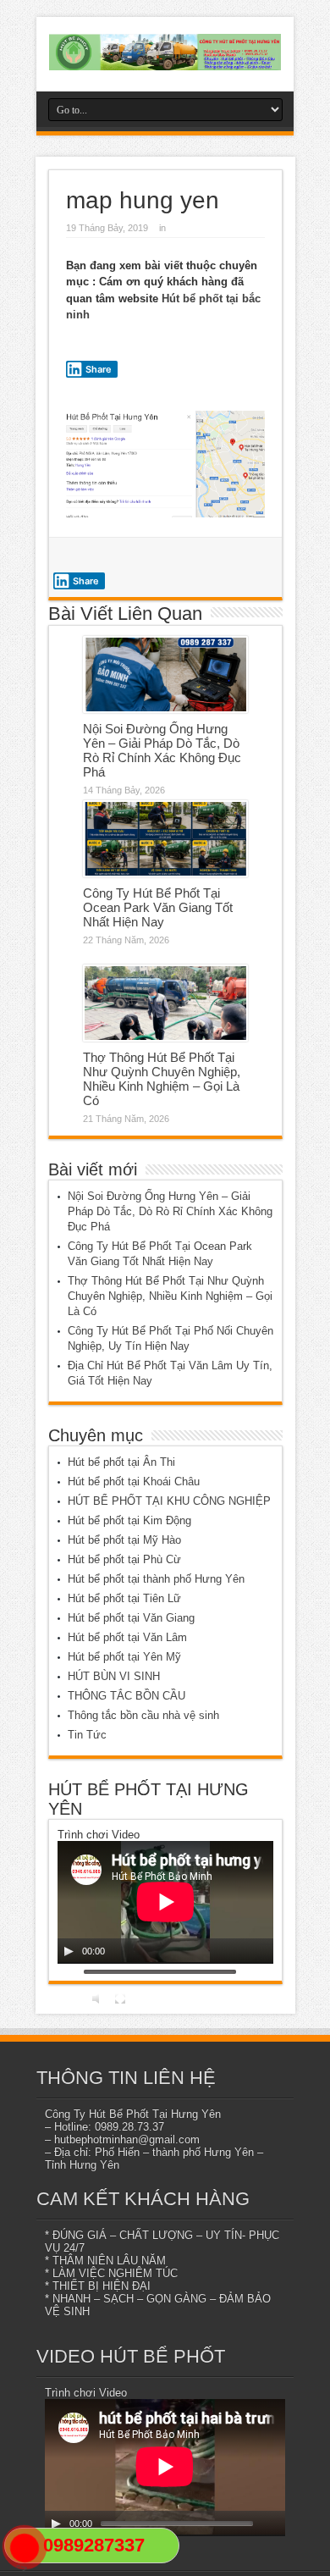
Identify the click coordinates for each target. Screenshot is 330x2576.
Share (99, 369)
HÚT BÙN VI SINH (114, 1676)
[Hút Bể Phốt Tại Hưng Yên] (165, 52)
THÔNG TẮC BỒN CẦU (126, 1696)
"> (17, 2568)
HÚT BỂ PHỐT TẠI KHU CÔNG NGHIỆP (169, 1501)
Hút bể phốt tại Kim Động (129, 1520)
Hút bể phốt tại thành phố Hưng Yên (156, 1579)
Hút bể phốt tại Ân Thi (121, 1462)
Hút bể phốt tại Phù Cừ (124, 1559)
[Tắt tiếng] (98, 1998)
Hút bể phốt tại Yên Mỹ (124, 1657)
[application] (165, 1902)
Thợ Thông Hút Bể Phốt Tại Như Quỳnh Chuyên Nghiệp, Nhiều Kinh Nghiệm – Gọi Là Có (162, 1079)
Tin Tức (87, 1735)
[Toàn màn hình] (120, 1998)
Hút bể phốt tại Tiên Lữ (124, 1598)
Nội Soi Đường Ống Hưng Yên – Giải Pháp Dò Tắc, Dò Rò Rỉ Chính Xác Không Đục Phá (162, 750)
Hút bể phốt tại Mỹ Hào (124, 1540)
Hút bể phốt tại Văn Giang (131, 1618)
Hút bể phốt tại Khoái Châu (134, 1481)
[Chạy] (69, 1951)
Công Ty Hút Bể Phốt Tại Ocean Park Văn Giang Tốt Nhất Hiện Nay (158, 907)
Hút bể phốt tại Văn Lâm (127, 1637)
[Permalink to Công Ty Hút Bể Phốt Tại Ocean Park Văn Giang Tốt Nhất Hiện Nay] (165, 839)
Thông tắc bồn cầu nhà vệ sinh (143, 1715)
